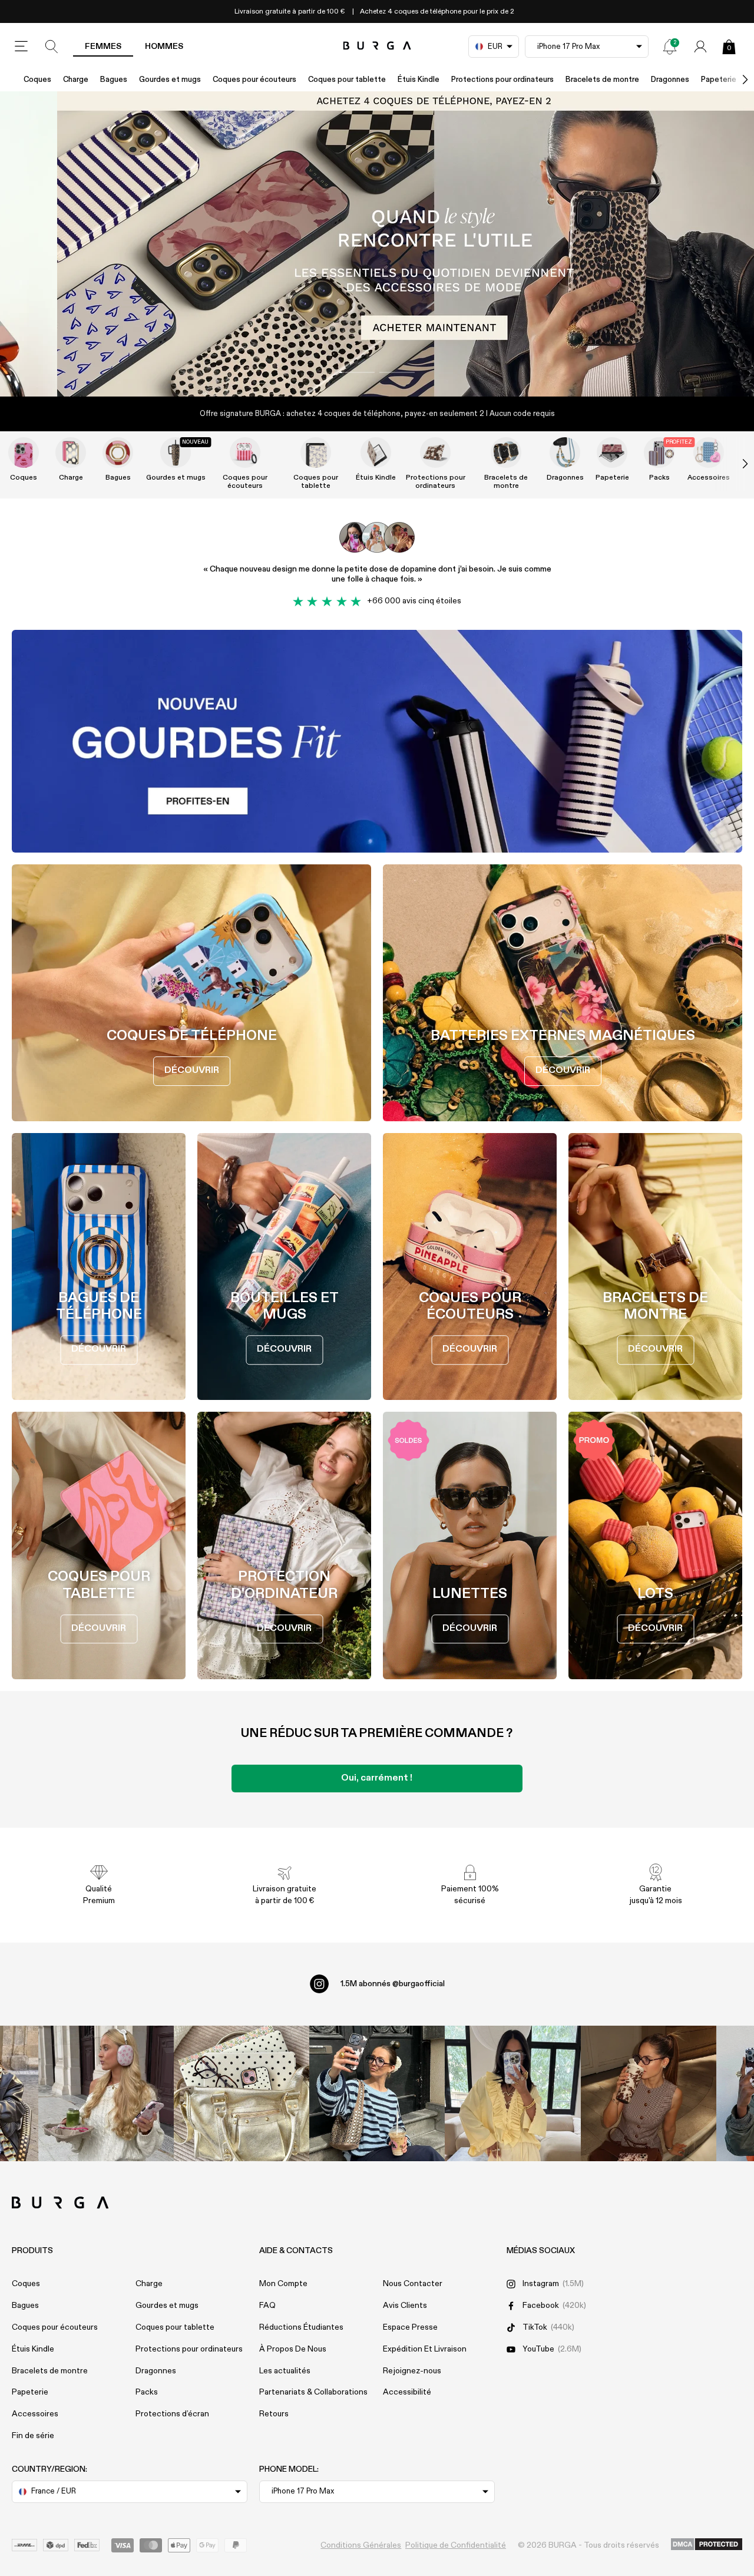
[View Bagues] (118, 453)
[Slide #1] (397, 372)
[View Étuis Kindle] (376, 453)
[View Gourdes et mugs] (176, 453)
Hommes (164, 47)
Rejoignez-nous (412, 2371)
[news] (670, 47)
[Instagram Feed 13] (106, 2093)
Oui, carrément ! (377, 1778)
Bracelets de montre (602, 80)
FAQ (267, 2306)
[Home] (377, 46)
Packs (659, 478)
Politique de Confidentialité (456, 2545)
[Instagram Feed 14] (242, 2093)
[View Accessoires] (709, 453)
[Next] (733, 80)
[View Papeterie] (612, 453)
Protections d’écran (172, 2414)
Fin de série (33, 2436)
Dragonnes (670, 80)
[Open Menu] (21, 47)
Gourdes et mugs (170, 80)
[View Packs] (659, 453)
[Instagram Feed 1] (377, 2093)
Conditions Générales (361, 2545)
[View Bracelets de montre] (506, 453)
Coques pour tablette (347, 80)
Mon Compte (283, 2284)
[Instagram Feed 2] (512, 2093)
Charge (76, 80)
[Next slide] (733, 464)
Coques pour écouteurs (254, 80)
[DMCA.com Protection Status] (707, 2545)
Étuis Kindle (419, 80)
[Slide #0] (357, 372)
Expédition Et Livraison (425, 2349)
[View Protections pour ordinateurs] (435, 453)
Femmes (103, 47)
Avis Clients (405, 2306)
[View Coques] (24, 453)
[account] (700, 47)
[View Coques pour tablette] (316, 453)
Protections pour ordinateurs (502, 80)
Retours (274, 2414)
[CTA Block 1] (377, 741)
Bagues (114, 80)
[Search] (52, 47)
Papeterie (612, 478)
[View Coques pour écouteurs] (245, 453)
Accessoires (709, 478)
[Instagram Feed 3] (649, 2093)
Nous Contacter (413, 2284)
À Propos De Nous (293, 2349)
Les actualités (285, 2371)
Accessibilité (407, 2392)
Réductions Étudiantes (301, 2327)
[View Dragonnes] (565, 453)
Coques (37, 80)
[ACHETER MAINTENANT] (377, 244)
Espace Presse (410, 2327)
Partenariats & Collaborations (313, 2392)
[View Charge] (71, 453)
